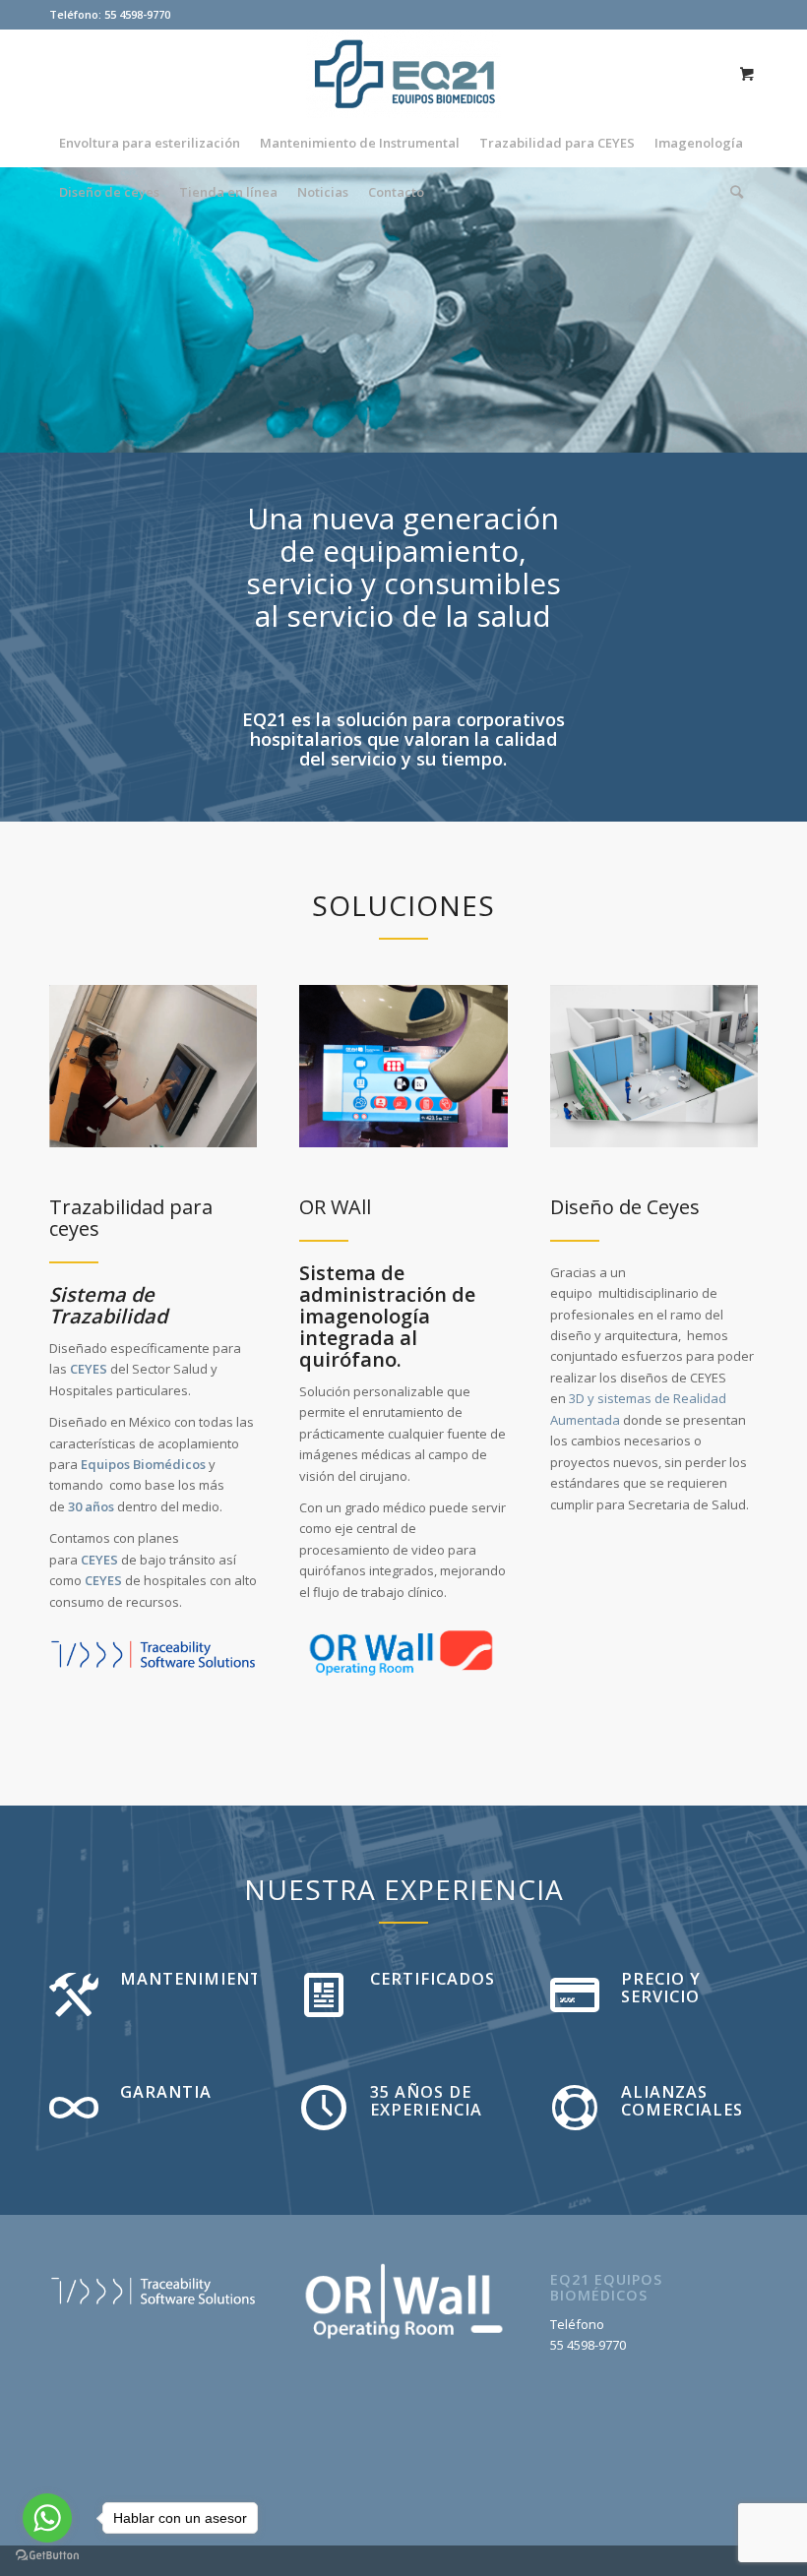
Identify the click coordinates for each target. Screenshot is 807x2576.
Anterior (44, 310)
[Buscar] (732, 192)
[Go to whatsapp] (47, 2518)
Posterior (763, 310)
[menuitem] (150, 143)
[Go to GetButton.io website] (47, 2556)
